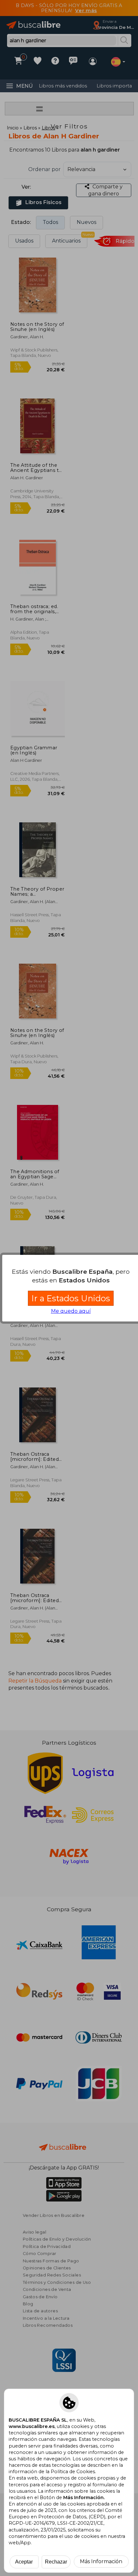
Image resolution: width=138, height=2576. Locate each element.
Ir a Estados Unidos (71, 1298)
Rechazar (56, 2562)
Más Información (101, 2561)
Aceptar (24, 2562)
